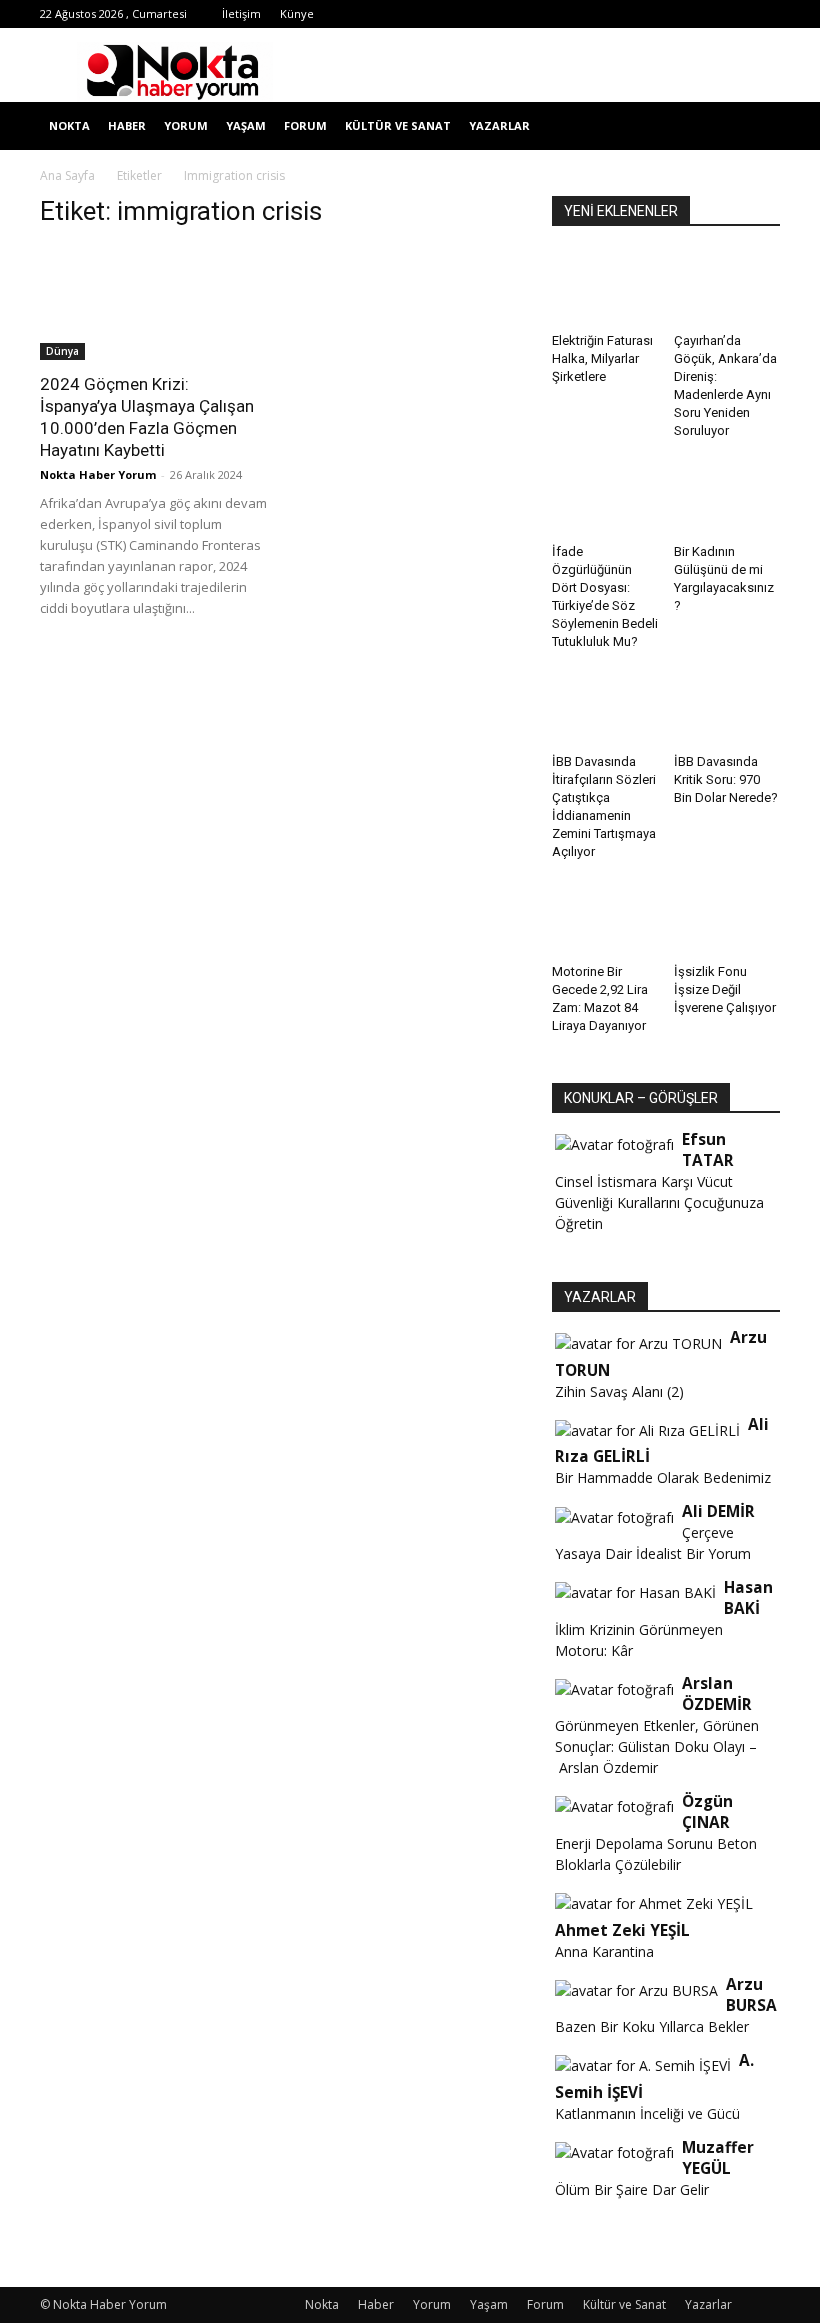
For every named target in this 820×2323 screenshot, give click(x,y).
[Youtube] (699, 14)
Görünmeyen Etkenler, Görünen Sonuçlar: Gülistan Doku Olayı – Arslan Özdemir (657, 1746)
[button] (756, 126)
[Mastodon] (765, 14)
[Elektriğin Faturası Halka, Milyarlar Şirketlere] (605, 288)
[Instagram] (567, 14)
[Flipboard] (534, 14)
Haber (127, 125)
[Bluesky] (732, 14)
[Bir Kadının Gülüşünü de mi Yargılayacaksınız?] (727, 498)
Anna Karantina (604, 1951)
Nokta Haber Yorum (98, 474)
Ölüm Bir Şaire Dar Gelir (632, 2189)
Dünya (62, 351)
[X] (633, 14)
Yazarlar (499, 125)
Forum (305, 125)
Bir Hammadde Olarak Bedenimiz (663, 1477)
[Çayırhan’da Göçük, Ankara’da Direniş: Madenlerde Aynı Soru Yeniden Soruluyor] (727, 288)
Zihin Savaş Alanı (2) (619, 1391)
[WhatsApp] (666, 14)
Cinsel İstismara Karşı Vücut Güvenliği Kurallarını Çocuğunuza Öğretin (659, 1202)
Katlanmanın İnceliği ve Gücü (647, 2113)
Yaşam (246, 125)
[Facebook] (501, 14)
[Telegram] (600, 14)
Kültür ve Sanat (398, 125)
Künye (297, 13)
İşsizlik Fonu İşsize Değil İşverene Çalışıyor (725, 989)
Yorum (186, 125)
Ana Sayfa (67, 175)
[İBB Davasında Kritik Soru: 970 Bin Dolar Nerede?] (727, 709)
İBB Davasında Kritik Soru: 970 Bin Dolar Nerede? (726, 779)
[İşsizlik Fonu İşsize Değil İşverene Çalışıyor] (727, 919)
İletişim (241, 13)
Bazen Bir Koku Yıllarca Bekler (652, 2026)
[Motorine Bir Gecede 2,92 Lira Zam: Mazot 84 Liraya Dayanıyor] (605, 919)
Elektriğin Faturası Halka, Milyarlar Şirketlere (602, 358)
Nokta (69, 125)
